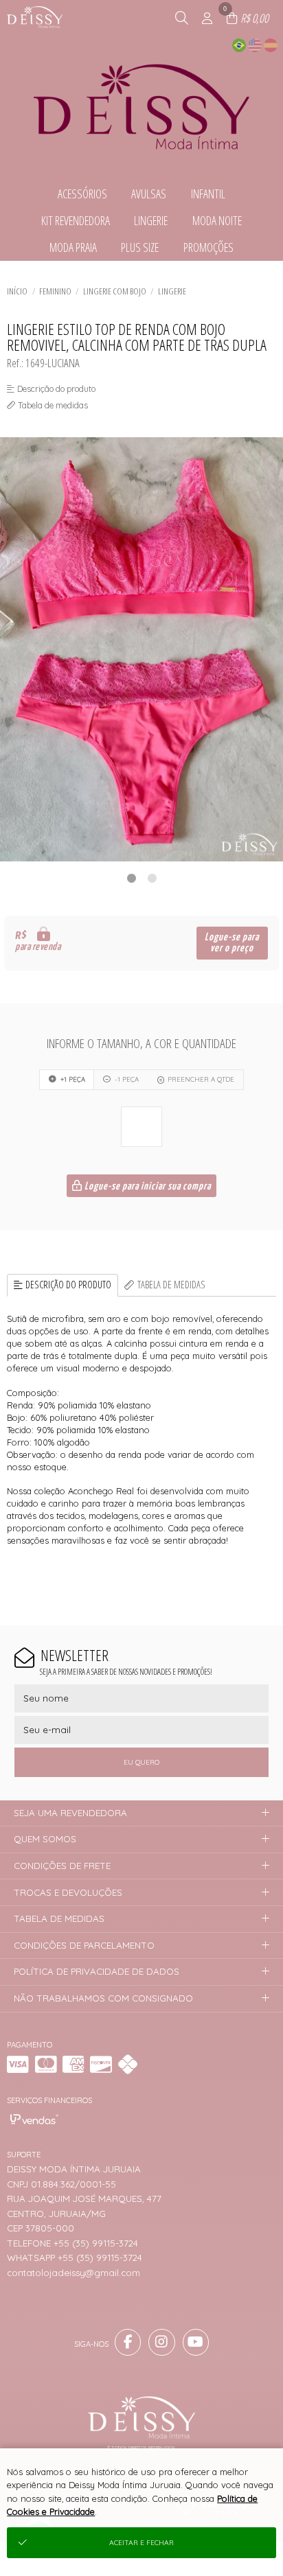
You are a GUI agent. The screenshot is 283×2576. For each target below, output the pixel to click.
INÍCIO (17, 291)
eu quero (141, 1762)
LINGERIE (172, 291)
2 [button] (152, 878)
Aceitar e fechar (141, 2543)
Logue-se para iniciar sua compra (147, 1186)
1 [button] (131, 878)
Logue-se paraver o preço (232, 943)
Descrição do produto (68, 1285)
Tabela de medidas (171, 1285)
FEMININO (55, 291)
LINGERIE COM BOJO (115, 291)
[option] (141, 649)
